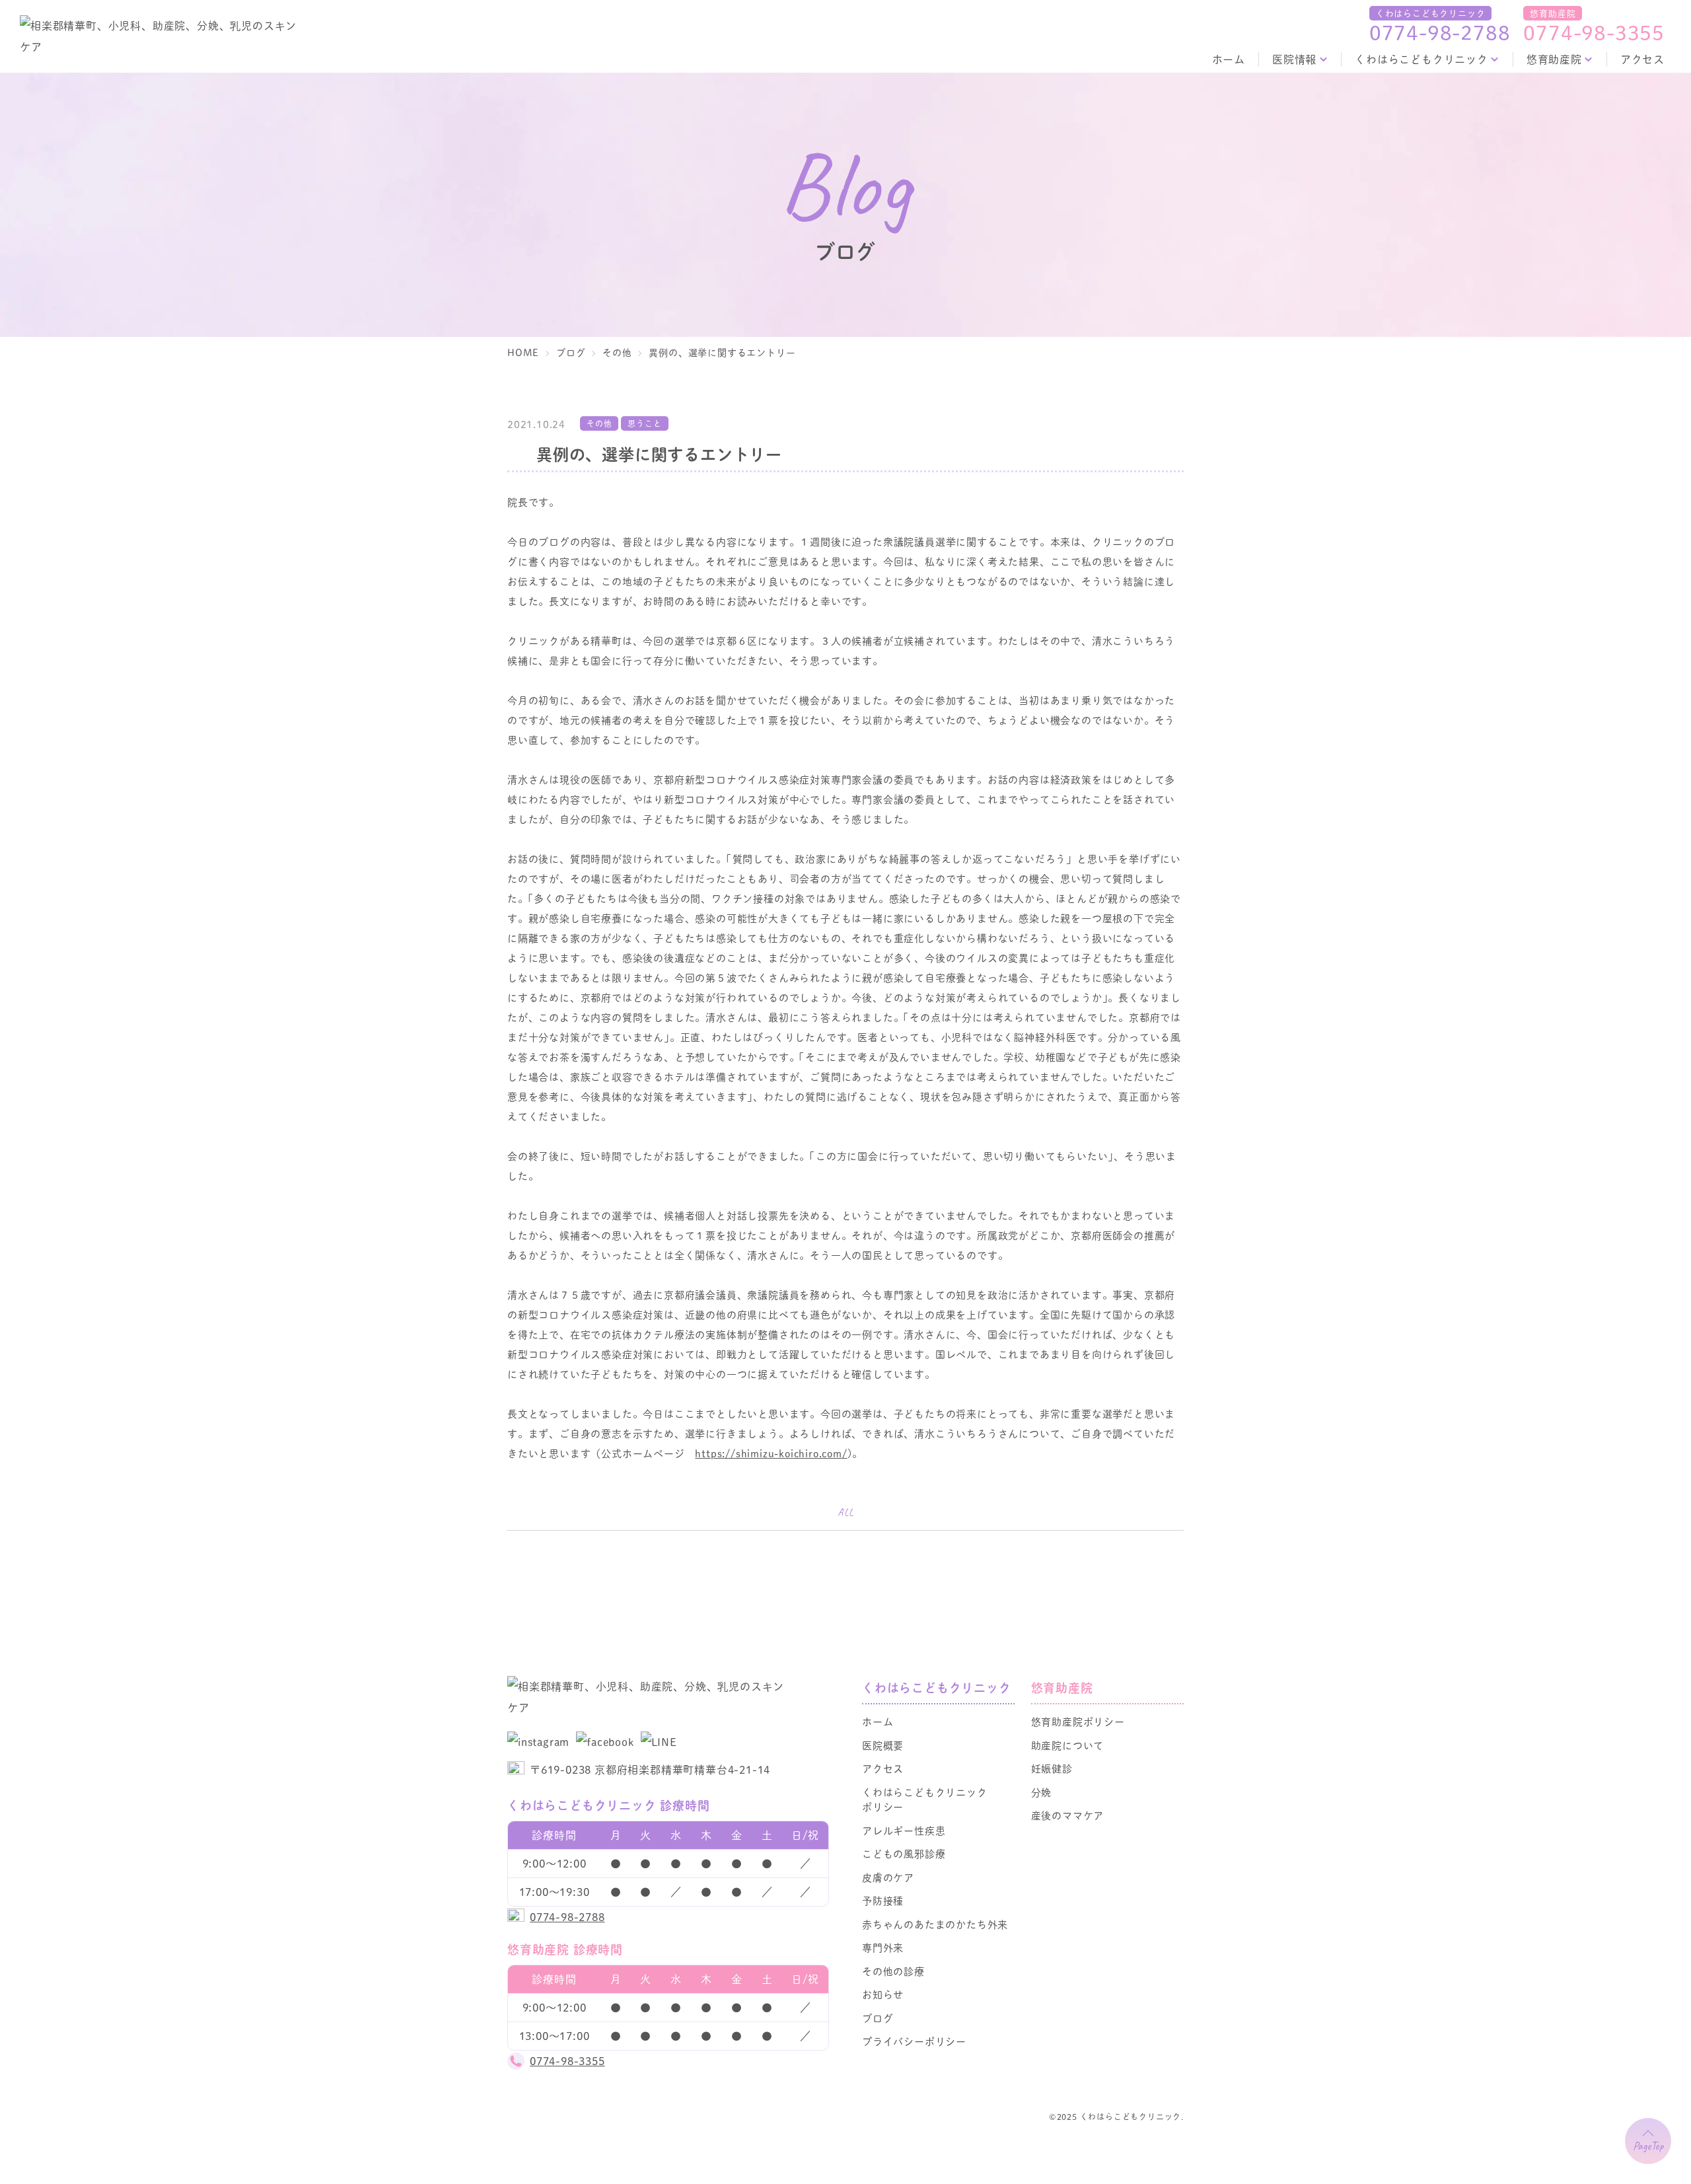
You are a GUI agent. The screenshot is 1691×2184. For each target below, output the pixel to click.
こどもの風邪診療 (904, 1853)
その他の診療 (893, 1971)
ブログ (878, 2018)
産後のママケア (1068, 1815)
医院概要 (883, 1745)
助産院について (1068, 1745)
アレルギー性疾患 (904, 1830)
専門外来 (883, 1947)
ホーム (1229, 59)
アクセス (1642, 59)
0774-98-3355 (1594, 32)
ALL (845, 1512)
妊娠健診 (1052, 1768)
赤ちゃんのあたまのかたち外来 (935, 1924)
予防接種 (883, 1900)
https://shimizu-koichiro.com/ (771, 1453)
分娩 (1042, 1792)
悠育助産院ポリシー (1078, 1721)
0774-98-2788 (1440, 32)
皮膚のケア (888, 1877)
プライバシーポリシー (914, 2041)
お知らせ (883, 1994)
